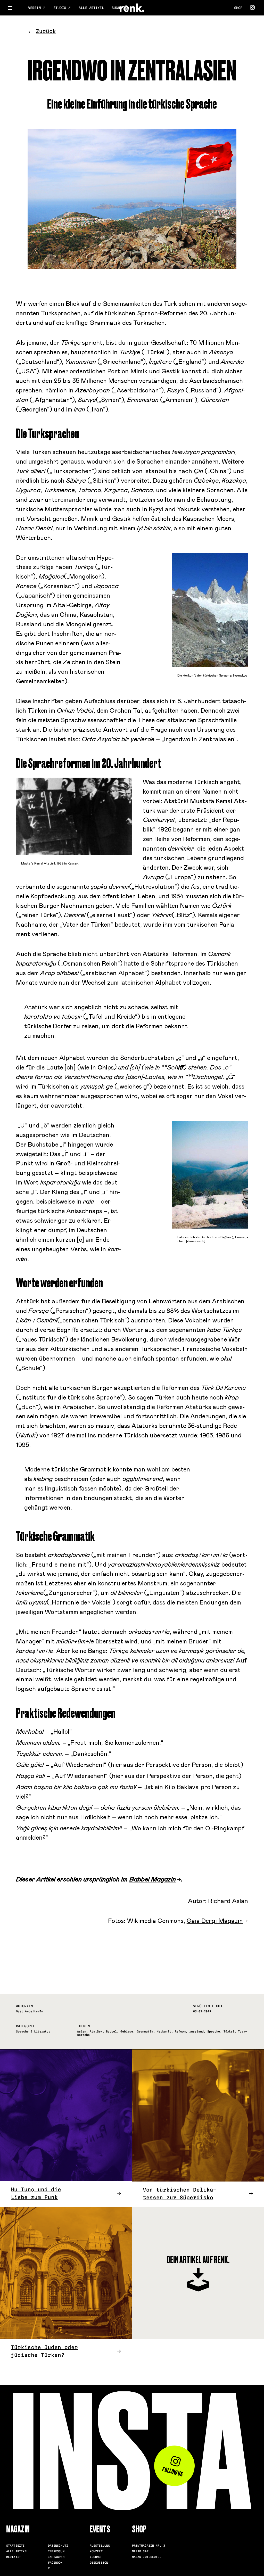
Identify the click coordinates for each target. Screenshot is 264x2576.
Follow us (173, 2472)
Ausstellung (100, 2546)
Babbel (111, 2031)
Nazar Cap (140, 2551)
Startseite (15, 2546)
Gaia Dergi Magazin (215, 1921)
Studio (61, 8)
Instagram (56, 2557)
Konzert (96, 2551)
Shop (238, 8)
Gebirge (127, 2031)
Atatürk (96, 2031)
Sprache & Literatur (33, 2031)
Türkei (229, 2031)
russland (196, 2031)
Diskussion (99, 2563)
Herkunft (164, 2031)
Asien (82, 2031)
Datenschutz (58, 2546)
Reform (180, 2031)
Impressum (56, 2551)
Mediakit (14, 2557)
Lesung (95, 2557)
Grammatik (145, 2031)
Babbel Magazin (153, 1880)
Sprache (214, 2031)
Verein (35, 8)
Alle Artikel (91, 8)
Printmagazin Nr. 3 (148, 2546)
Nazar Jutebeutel (147, 2557)
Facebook (55, 2563)
